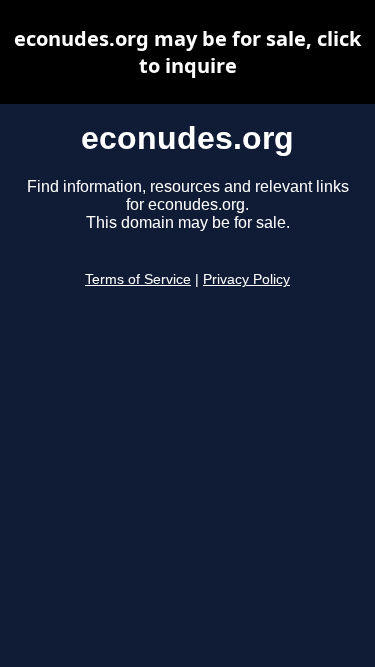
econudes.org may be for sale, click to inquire (187, 52)
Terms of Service (138, 279)
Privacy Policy (246, 279)
